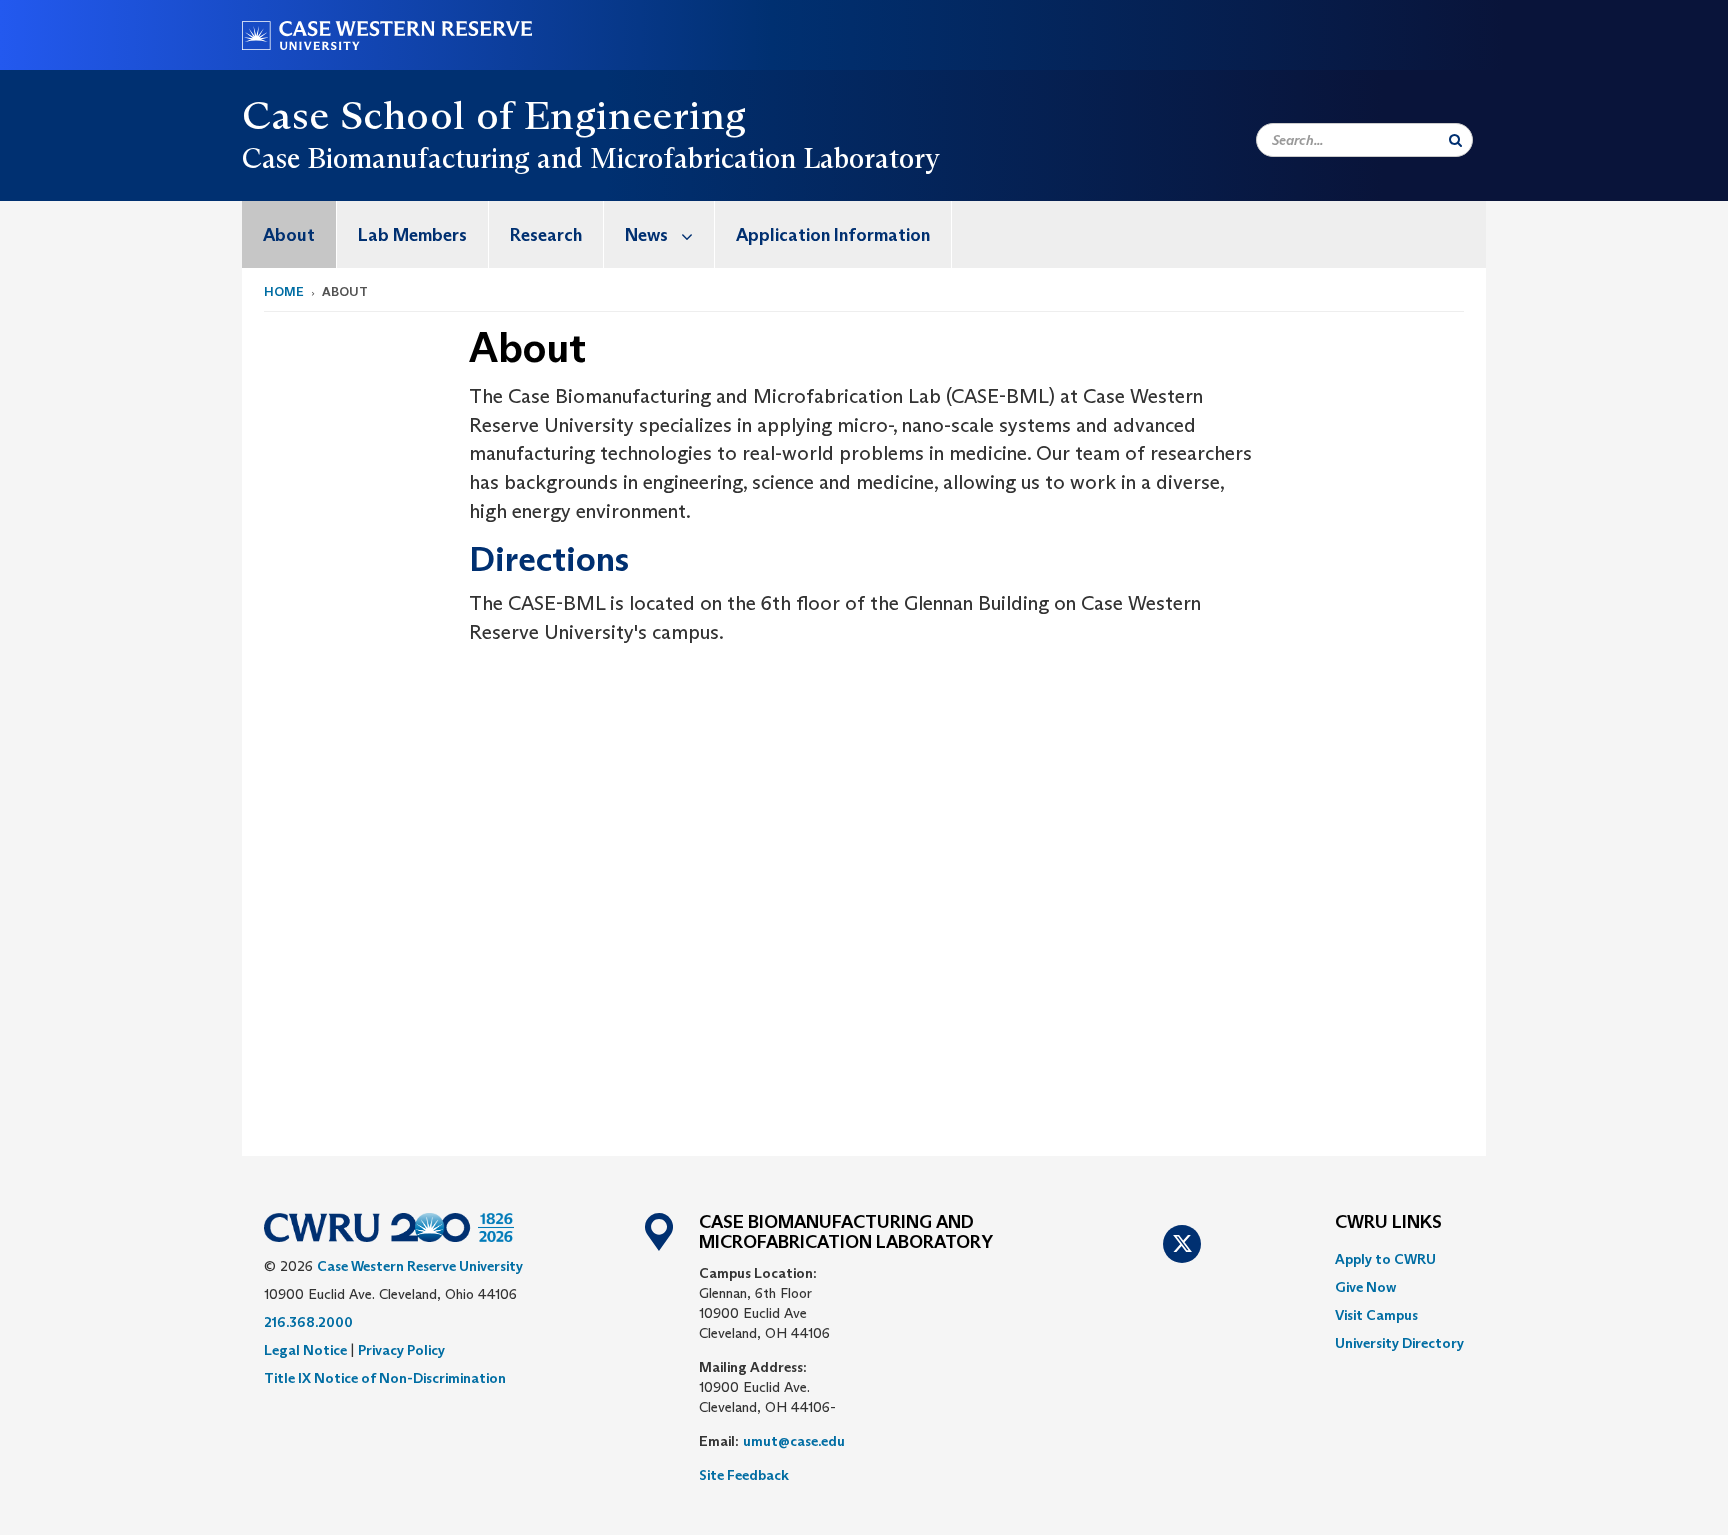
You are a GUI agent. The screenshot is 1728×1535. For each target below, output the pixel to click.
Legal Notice (305, 1350)
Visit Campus (1376, 1315)
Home (284, 291)
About (289, 235)
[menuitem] (289, 234)
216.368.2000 (308, 1322)
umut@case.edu (794, 1441)
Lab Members (412, 235)
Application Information (833, 235)
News (646, 235)
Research (546, 235)
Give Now (1365, 1287)
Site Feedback (744, 1475)
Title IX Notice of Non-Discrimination (385, 1378)
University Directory (1399, 1343)
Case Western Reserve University (420, 1266)
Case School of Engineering (494, 115)
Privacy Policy (401, 1350)
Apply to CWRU (1385, 1259)
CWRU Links (1388, 1223)
